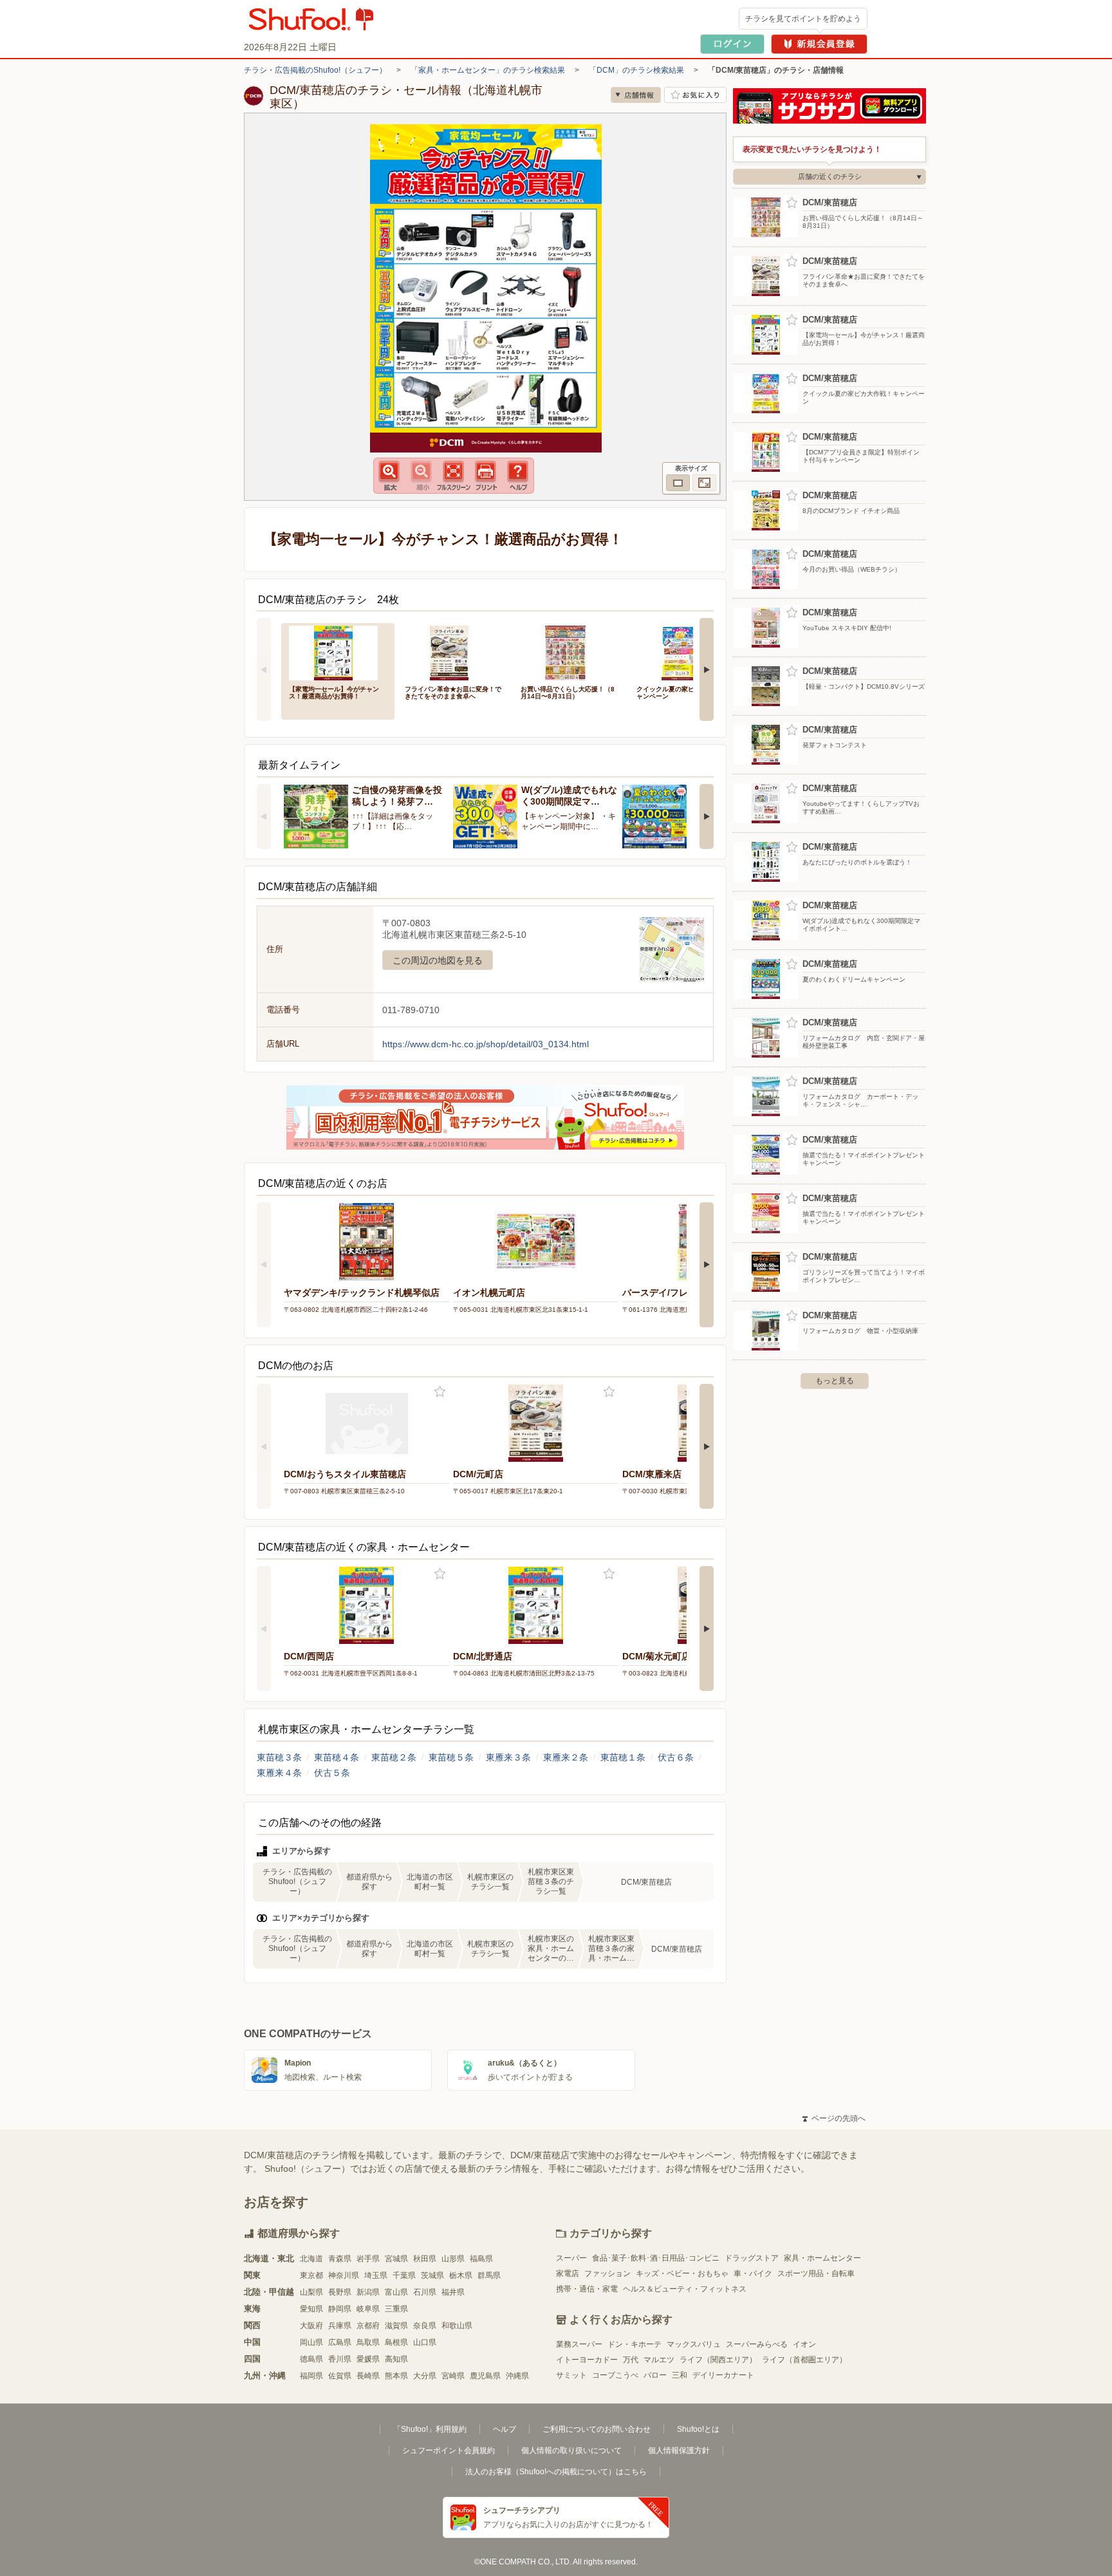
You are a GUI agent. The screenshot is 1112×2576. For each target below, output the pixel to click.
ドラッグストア (752, 2258)
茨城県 (432, 2275)
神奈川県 (344, 2275)
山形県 (453, 2259)
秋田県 (425, 2259)
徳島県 (311, 2359)
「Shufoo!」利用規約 (430, 2429)
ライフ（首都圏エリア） (804, 2360)
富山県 (396, 2292)
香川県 (340, 2359)
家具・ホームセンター (822, 2258)
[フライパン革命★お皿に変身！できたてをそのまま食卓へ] (454, 652)
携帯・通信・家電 (587, 2289)
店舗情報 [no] (636, 95)
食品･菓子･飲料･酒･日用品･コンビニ (656, 2258)
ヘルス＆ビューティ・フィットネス (685, 2289)
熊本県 (396, 2376)
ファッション (607, 2273)
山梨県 (311, 2292)
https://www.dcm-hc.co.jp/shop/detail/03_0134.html (486, 1044)
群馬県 (489, 2275)
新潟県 (368, 2292)
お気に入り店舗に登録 (695, 95)
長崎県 (368, 2376)
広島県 (340, 2342)
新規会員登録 (819, 44)
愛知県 (311, 2309)
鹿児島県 (485, 2376)
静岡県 (340, 2309)
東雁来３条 (508, 1757)
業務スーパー (579, 2344)
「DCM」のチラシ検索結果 (636, 70)
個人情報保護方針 (679, 2450)
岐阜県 (368, 2309)
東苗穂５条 (451, 1757)
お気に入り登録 (440, 1392)
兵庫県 (340, 2326)
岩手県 (368, 2259)
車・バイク (753, 2273)
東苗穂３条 (279, 1757)
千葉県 (404, 2275)
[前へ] (264, 669)
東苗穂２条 (394, 1757)
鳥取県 (368, 2342)
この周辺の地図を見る (438, 960)
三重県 (396, 2309)
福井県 (453, 2292)
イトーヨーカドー (587, 2360)
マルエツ (659, 2360)
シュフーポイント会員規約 (449, 2450)
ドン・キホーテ (635, 2344)
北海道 (311, 2259)
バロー (655, 2375)
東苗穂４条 (337, 1757)
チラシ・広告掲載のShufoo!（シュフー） (315, 70)
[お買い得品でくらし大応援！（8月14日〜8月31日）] (570, 652)
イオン (804, 2344)
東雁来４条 (279, 1773)
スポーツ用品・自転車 (816, 2273)
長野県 (340, 2292)
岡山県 (311, 2342)
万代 (631, 2360)
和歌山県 (457, 2326)
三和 (680, 2375)
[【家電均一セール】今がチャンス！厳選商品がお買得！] (338, 652)
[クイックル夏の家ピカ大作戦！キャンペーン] (685, 652)
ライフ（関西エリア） (718, 2360)
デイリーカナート (723, 2375)
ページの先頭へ (834, 2118)
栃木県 (461, 2275)
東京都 (311, 2275)
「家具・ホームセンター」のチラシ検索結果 (488, 70)
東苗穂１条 (623, 1757)
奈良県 (425, 2326)
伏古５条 (332, 1773)
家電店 (568, 2273)
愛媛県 (368, 2359)
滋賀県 (396, 2326)
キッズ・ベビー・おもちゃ (682, 2273)
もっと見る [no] (835, 1381)
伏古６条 (676, 1757)
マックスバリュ (694, 2344)
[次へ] (707, 669)
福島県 (481, 2259)
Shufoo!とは (698, 2429)
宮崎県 (453, 2376)
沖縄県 (517, 2376)
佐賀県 (340, 2376)
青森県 (340, 2259)
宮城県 (396, 2259)
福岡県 (311, 2376)
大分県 (425, 2376)
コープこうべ (615, 2375)
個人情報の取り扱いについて (571, 2450)
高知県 (396, 2359)
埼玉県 (376, 2275)
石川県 (425, 2292)
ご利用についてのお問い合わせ (597, 2429)
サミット (571, 2375)
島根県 (396, 2342)
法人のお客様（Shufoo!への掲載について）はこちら (556, 2472)
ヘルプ (505, 2429)
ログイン (732, 44)
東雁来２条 (566, 1757)
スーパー (571, 2258)
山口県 (425, 2342)
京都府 (368, 2326)
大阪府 (311, 2326)
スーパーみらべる (757, 2344)
